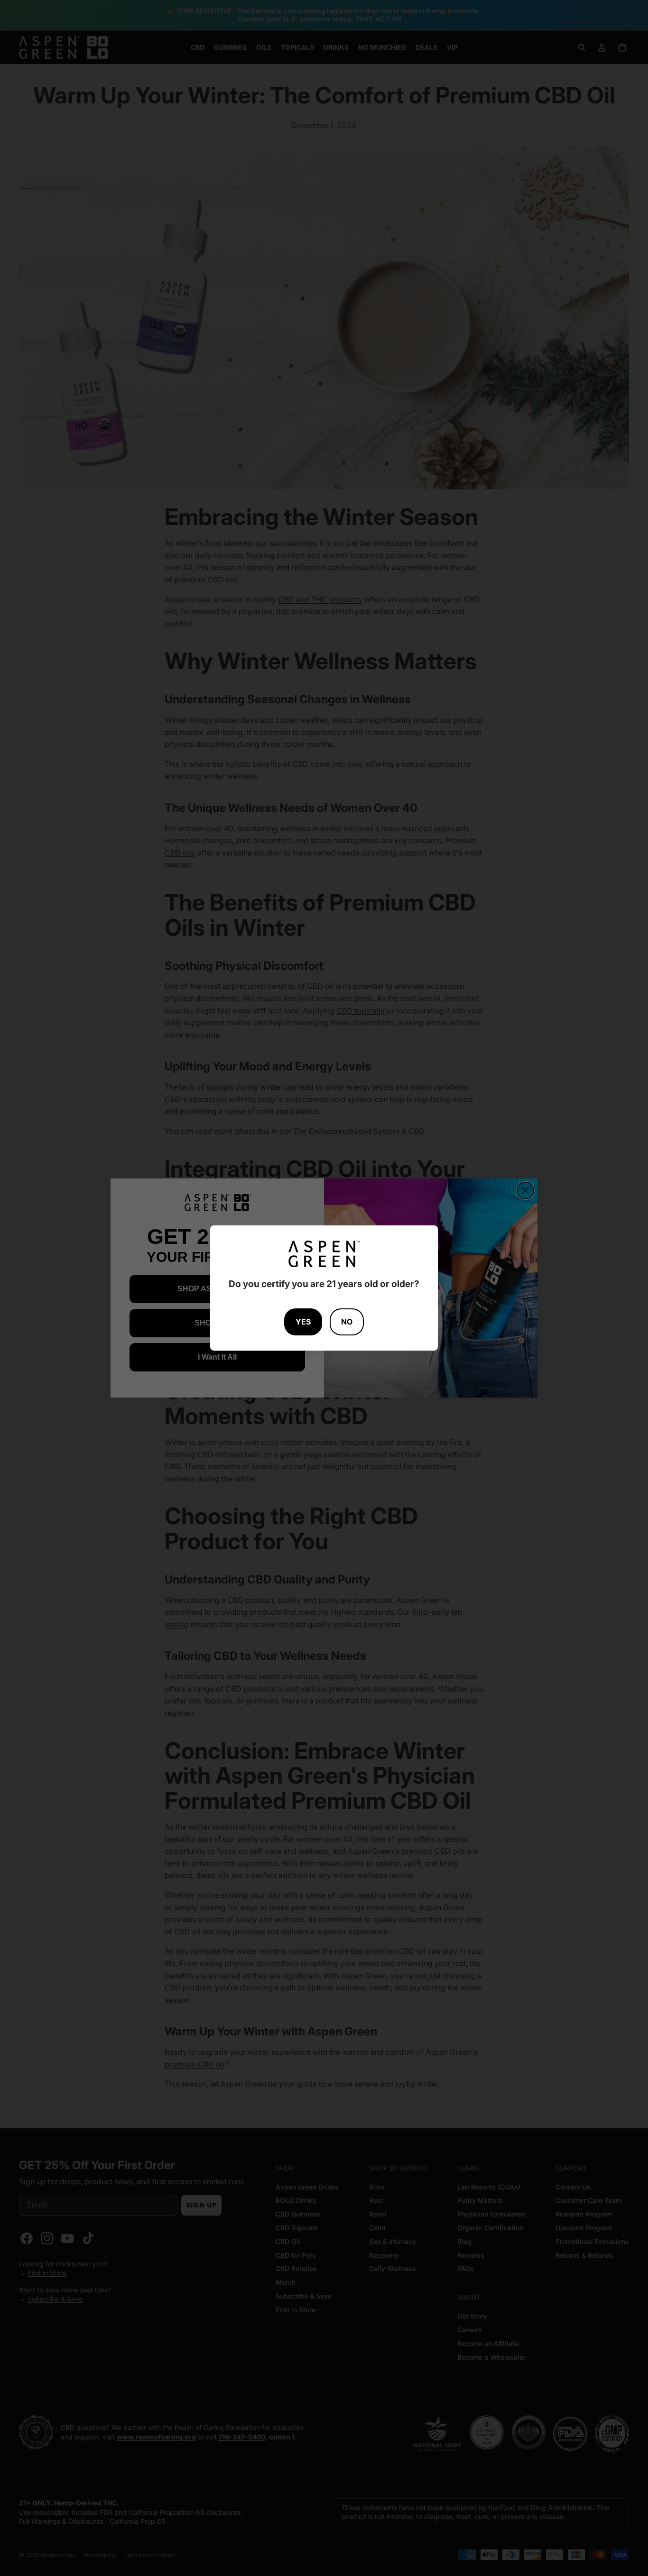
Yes (303, 1322)
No (347, 1322)
